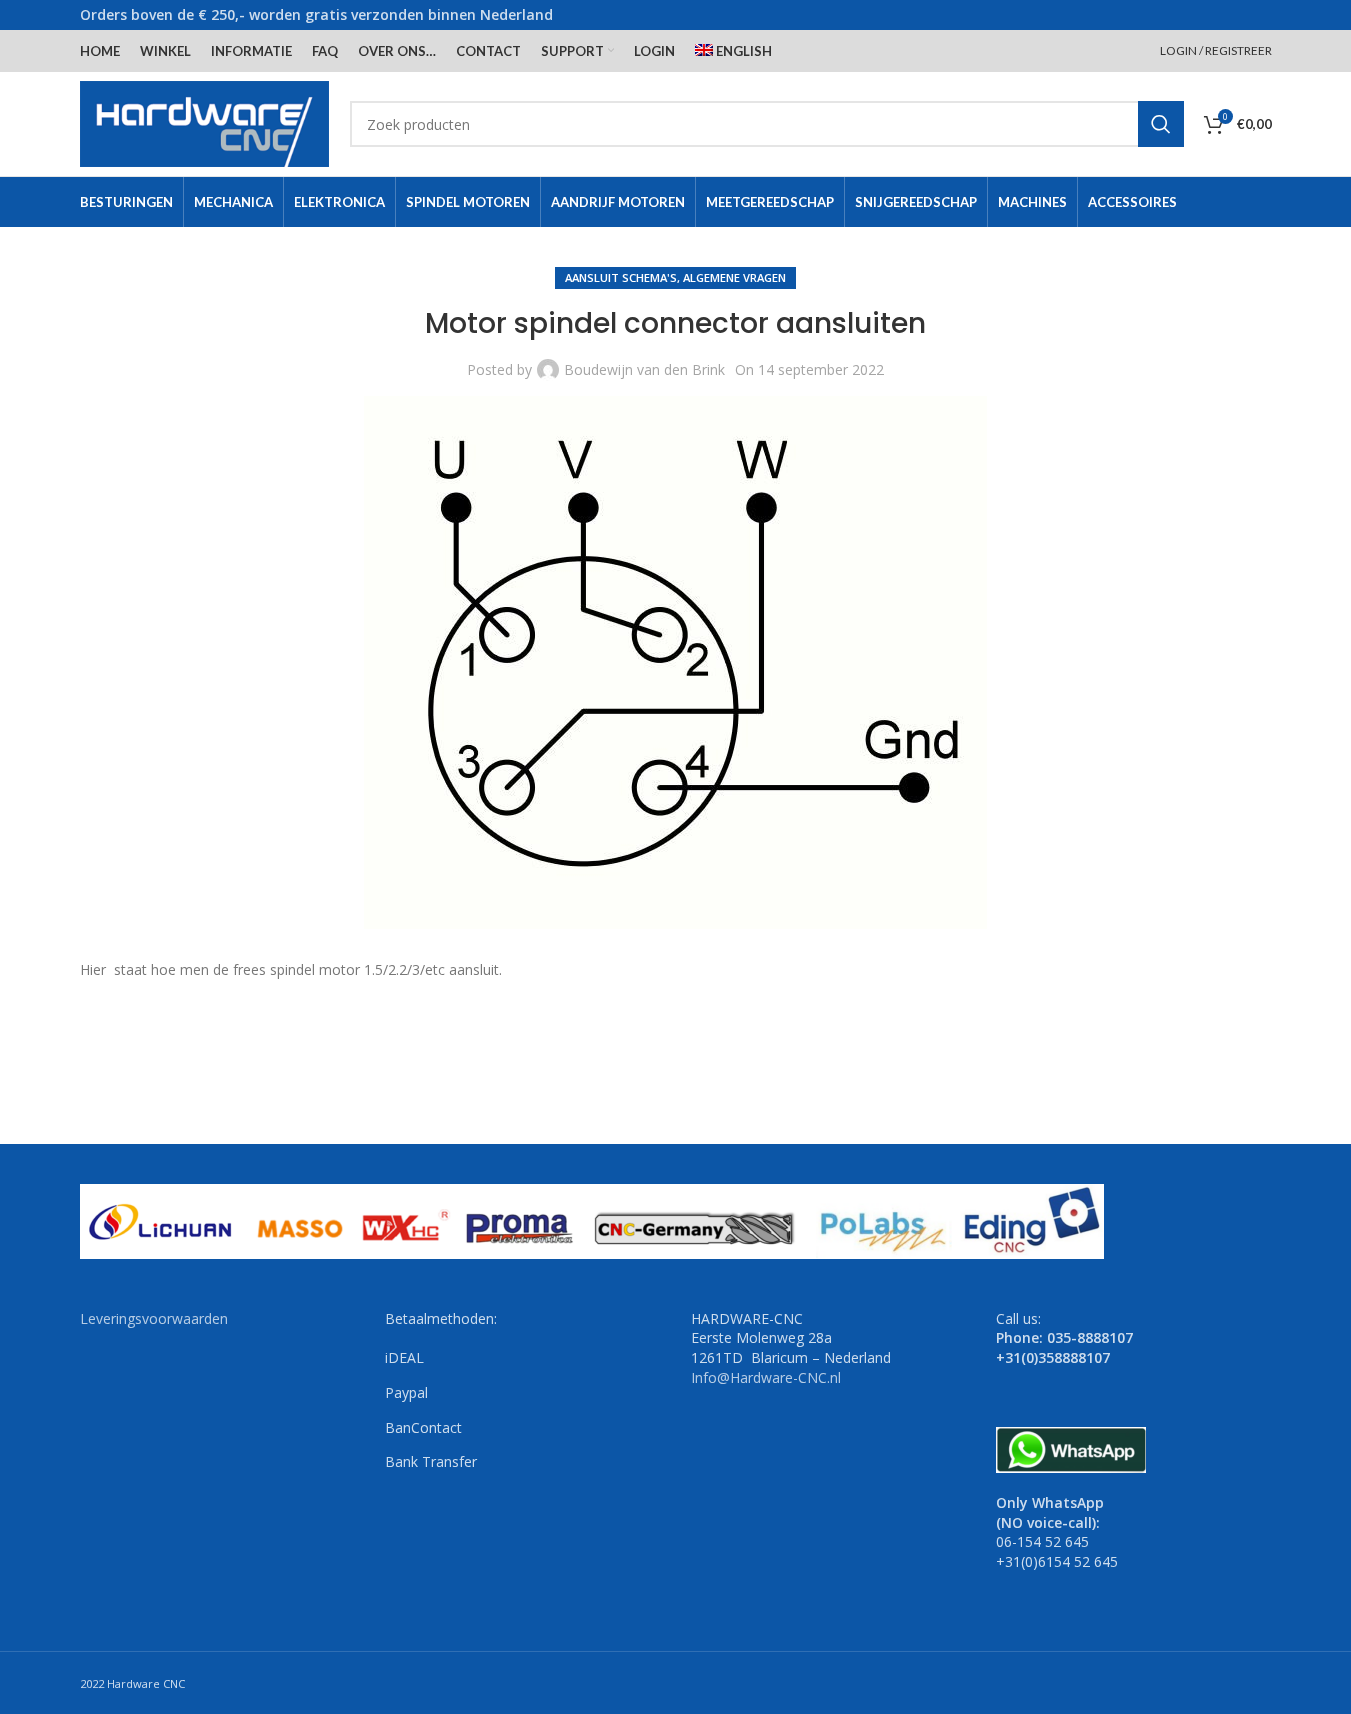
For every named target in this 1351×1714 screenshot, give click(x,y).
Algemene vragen (734, 277)
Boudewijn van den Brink (644, 369)
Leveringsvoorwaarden (154, 1318)
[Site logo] (205, 122)
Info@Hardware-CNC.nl (766, 1377)
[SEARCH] (1161, 124)
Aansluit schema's (621, 277)
